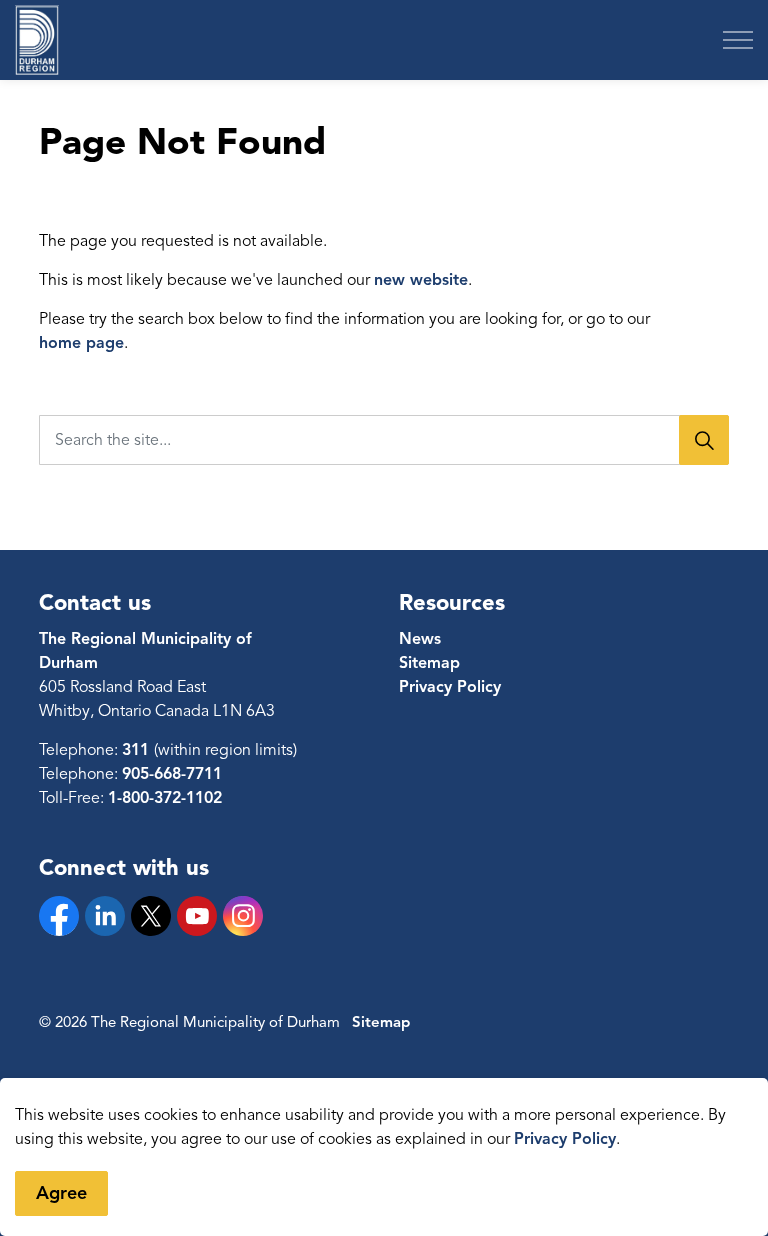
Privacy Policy (565, 1139)
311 (138, 750)
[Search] (704, 440)
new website (421, 280)
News (420, 639)
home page (81, 343)
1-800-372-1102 (165, 798)
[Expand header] (738, 40)
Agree (61, 1193)
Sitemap (429, 663)
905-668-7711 (172, 774)
